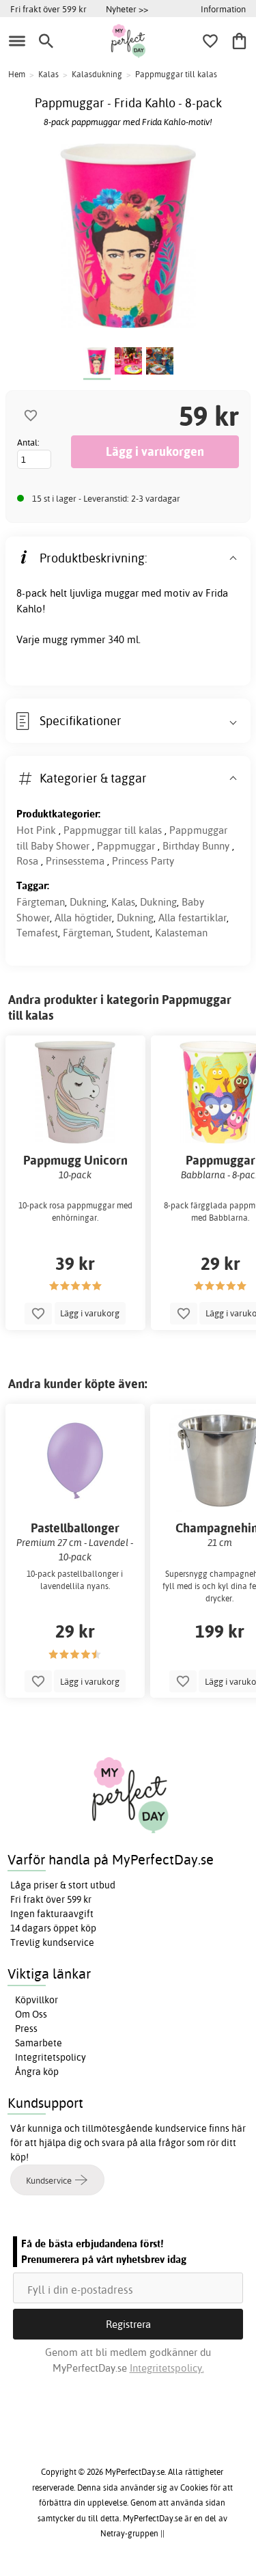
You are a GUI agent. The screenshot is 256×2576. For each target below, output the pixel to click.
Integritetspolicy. (167, 2368)
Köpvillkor (37, 2000)
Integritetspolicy (51, 2057)
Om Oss (31, 2014)
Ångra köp (37, 2072)
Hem (17, 74)
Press (26, 2029)
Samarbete (39, 2043)
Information (223, 9)
